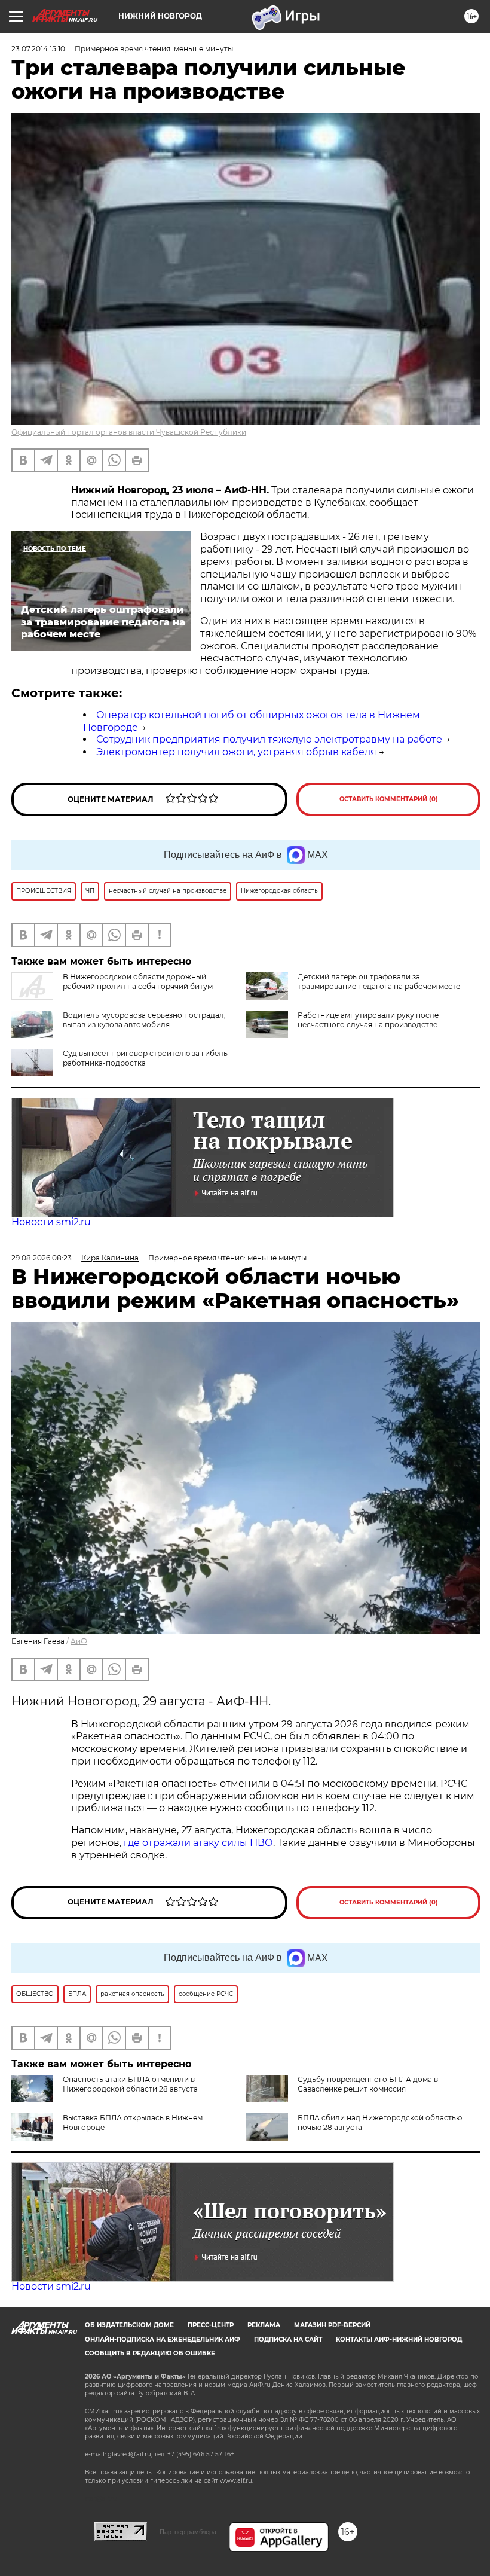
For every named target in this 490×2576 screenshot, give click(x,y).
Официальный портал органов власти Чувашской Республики (129, 432)
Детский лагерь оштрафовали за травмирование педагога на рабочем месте (379, 982)
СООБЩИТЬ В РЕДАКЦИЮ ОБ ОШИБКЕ (150, 2353)
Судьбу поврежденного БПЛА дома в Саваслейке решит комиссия (368, 2084)
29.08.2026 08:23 (42, 1258)
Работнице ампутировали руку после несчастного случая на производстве (368, 1020)
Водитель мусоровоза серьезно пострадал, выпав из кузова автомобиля (144, 1020)
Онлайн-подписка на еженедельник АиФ (163, 2340)
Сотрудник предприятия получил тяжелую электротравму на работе (269, 739)
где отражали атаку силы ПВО (198, 1843)
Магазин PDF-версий (332, 2325)
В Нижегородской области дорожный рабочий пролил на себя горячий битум (138, 982)
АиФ (79, 1641)
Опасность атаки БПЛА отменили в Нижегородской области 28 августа (130, 2084)
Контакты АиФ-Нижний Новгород (399, 2340)
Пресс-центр (211, 2325)
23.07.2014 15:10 (38, 49)
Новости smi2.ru (51, 1222)
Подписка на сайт (288, 2340)
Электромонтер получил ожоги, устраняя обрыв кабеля (236, 752)
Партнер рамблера (188, 2532)
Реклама (264, 2325)
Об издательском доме (129, 2325)
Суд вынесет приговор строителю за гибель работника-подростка (145, 1058)
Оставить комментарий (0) (389, 799)
